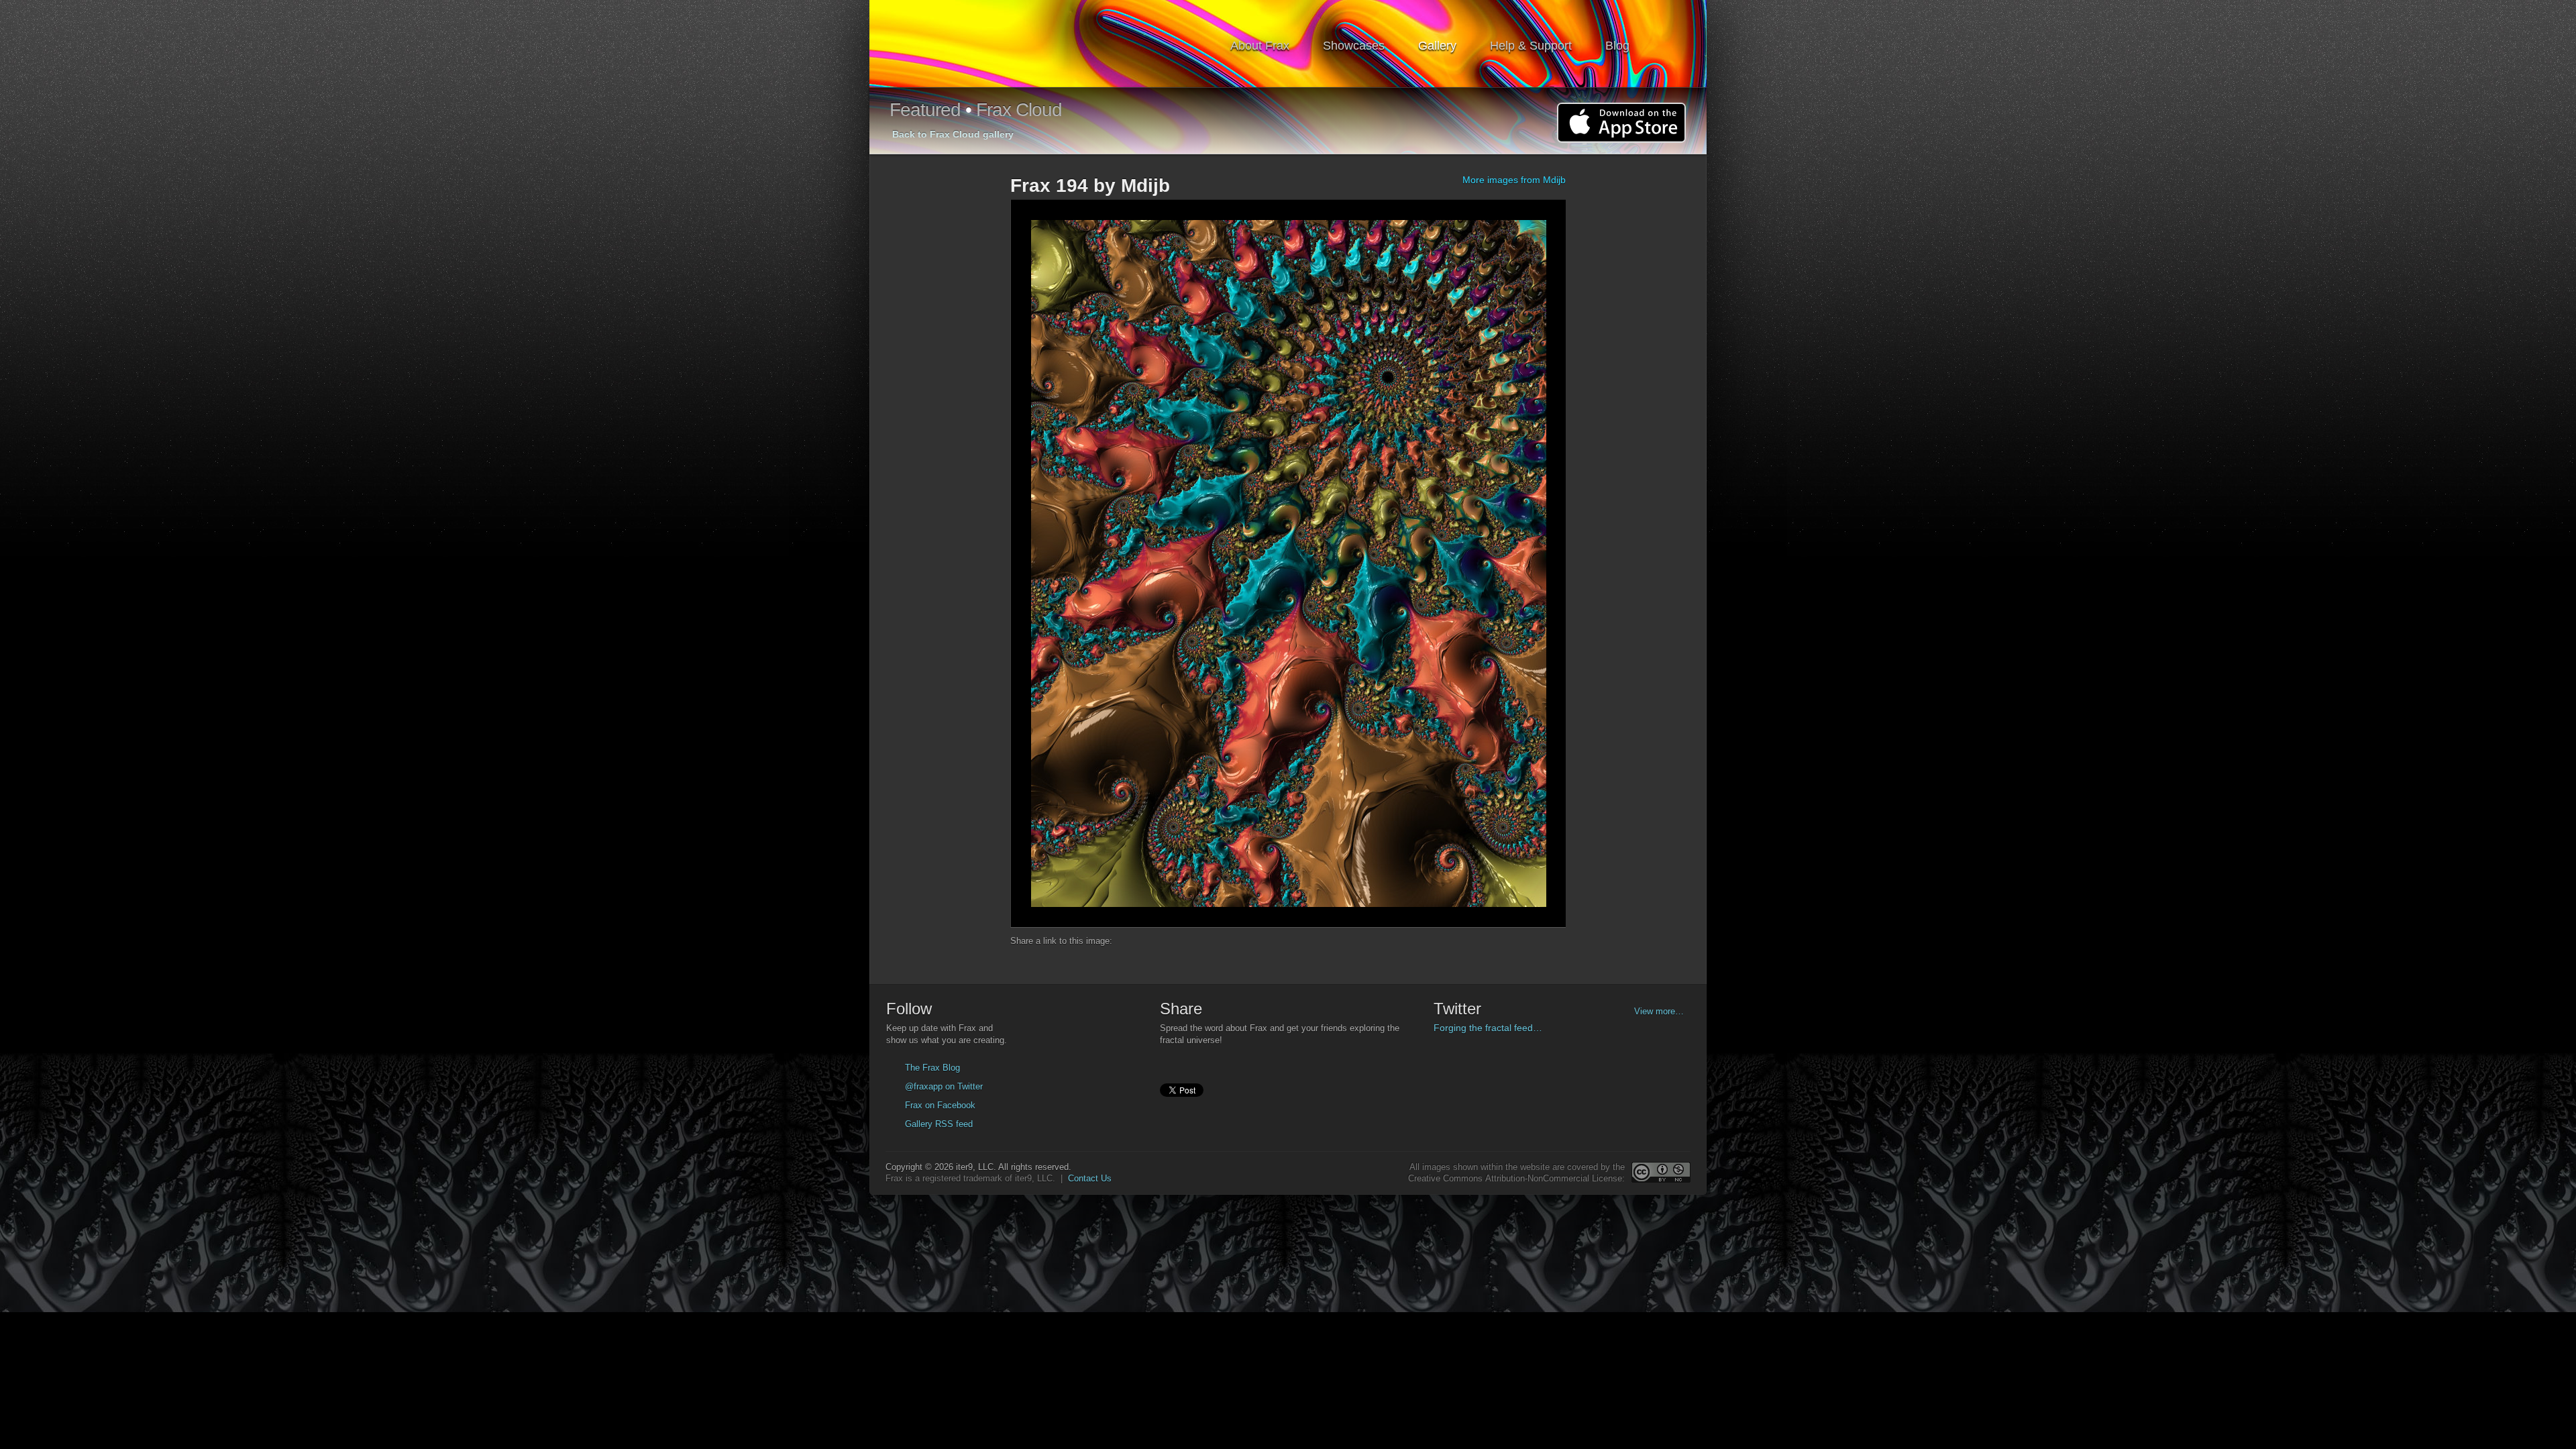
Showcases (1354, 46)
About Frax (1260, 46)
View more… (1659, 1011)
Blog (1617, 46)
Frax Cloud (1019, 110)
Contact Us (1090, 1178)
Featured (925, 110)
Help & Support (1531, 46)
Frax (962, 44)
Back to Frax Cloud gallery (953, 134)
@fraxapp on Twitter (944, 1086)
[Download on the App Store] (1621, 123)
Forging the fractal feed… (1488, 1028)
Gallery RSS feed (939, 1124)
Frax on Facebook (940, 1105)
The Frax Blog (932, 1068)
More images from (1514, 180)
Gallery (1437, 46)
